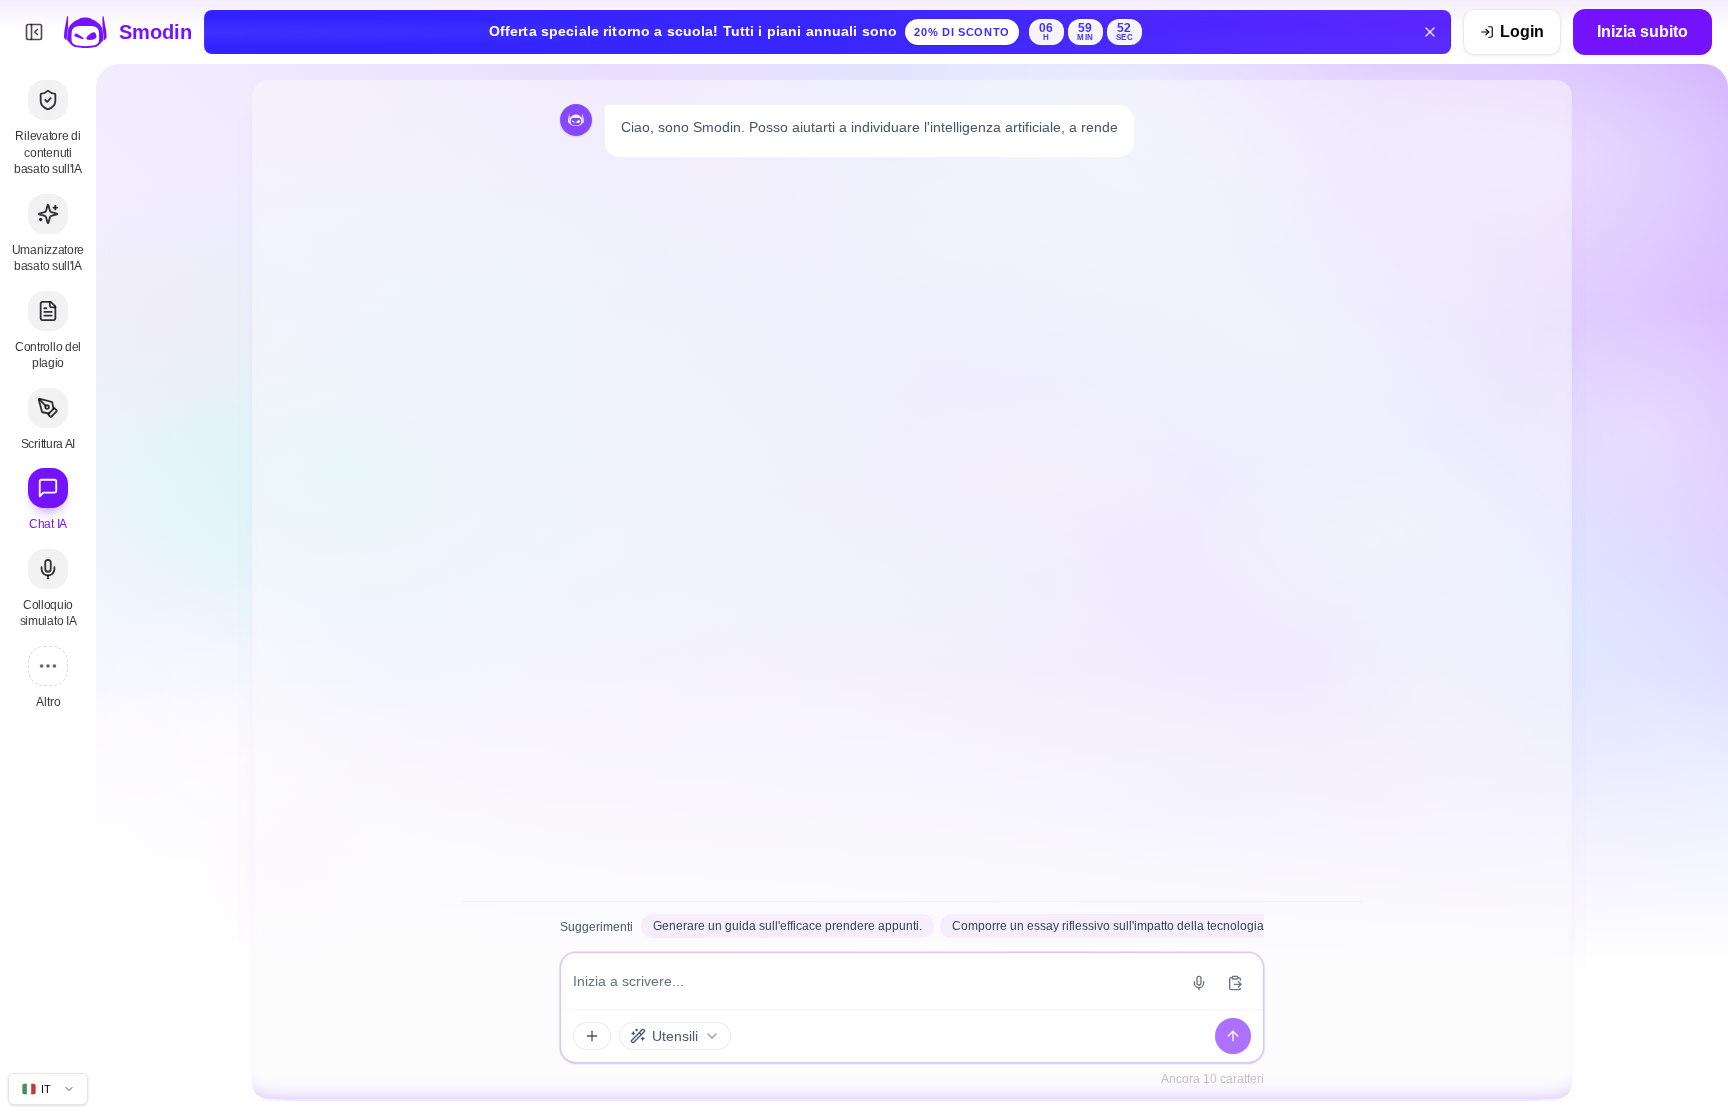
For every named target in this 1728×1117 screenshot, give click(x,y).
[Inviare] (1233, 1036)
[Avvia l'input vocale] (1199, 983)
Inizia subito (1642, 31)
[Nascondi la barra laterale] (34, 32)
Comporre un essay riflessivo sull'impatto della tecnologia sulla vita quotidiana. (1165, 926)
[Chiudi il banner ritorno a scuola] (1430, 32)
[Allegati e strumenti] (592, 1036)
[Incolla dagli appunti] (1235, 983)
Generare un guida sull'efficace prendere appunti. (787, 926)
